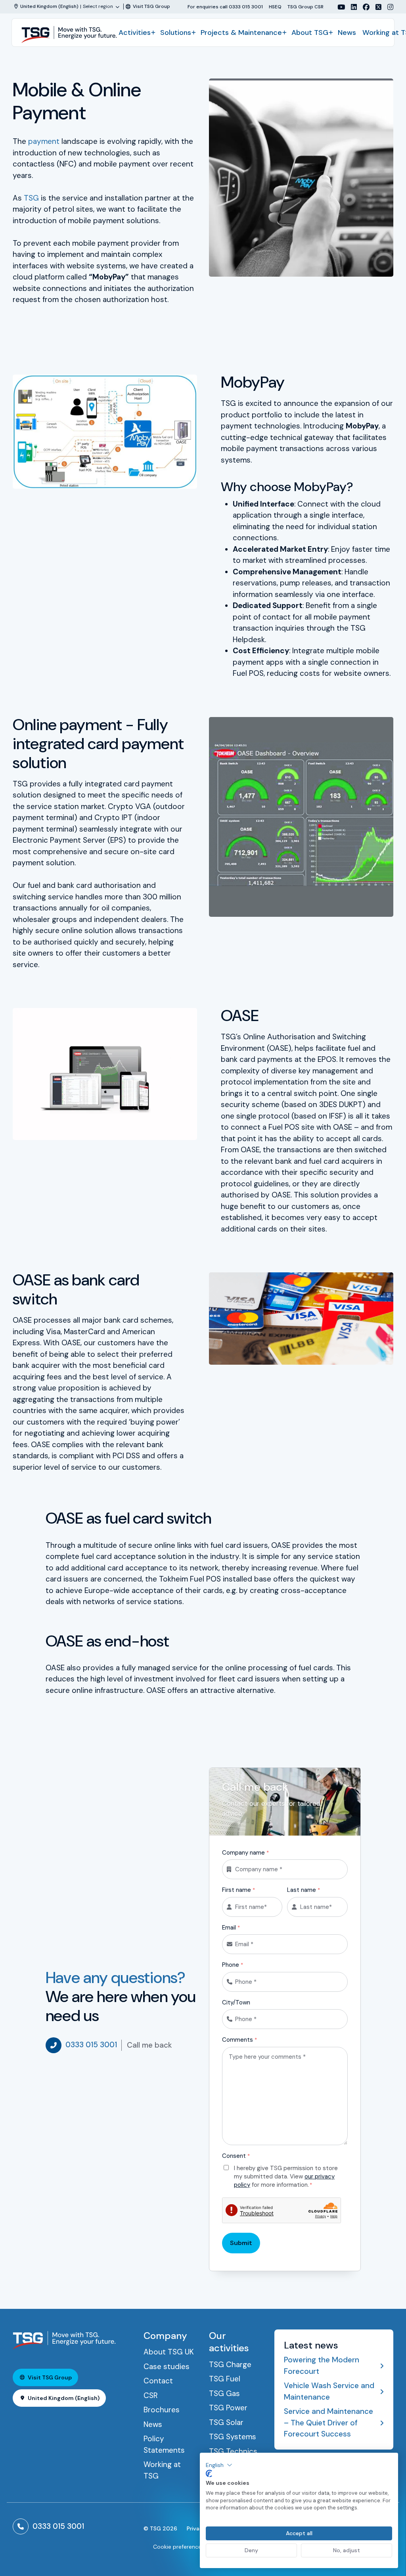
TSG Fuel (225, 2379)
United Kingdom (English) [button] (64, 2398)
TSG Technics (233, 2451)
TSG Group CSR (305, 7)
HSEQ (275, 7)
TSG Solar (226, 2422)
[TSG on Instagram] (387, 7)
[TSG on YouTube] (338, 7)
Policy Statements (164, 2444)
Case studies (167, 2367)
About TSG (310, 33)
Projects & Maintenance (241, 33)
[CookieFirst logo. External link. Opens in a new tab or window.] (209, 2474)
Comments (239, 2040)
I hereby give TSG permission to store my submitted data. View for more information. (286, 2176)
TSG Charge (230, 2365)
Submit (241, 2243)
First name (238, 1890)
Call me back (149, 2045)
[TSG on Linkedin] (351, 7)
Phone (233, 1965)
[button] (219, 2465)
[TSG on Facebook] (363, 7)
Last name (304, 1890)
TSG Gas (224, 2393)
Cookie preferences (179, 2547)
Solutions (176, 33)
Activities (135, 33)
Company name (245, 1853)
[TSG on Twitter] (375, 7)
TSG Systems (233, 2437)
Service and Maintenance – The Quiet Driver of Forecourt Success (328, 2423)
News (347, 33)
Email (231, 1928)
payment (44, 141)
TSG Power (228, 2408)
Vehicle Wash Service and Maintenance (329, 2391)
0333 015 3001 (91, 2045)
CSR (151, 2395)
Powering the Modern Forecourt (322, 2366)
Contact (158, 2381)
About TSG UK (169, 2352)
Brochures (162, 2410)
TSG (31, 198)
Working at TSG (162, 2470)
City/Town (236, 2002)
